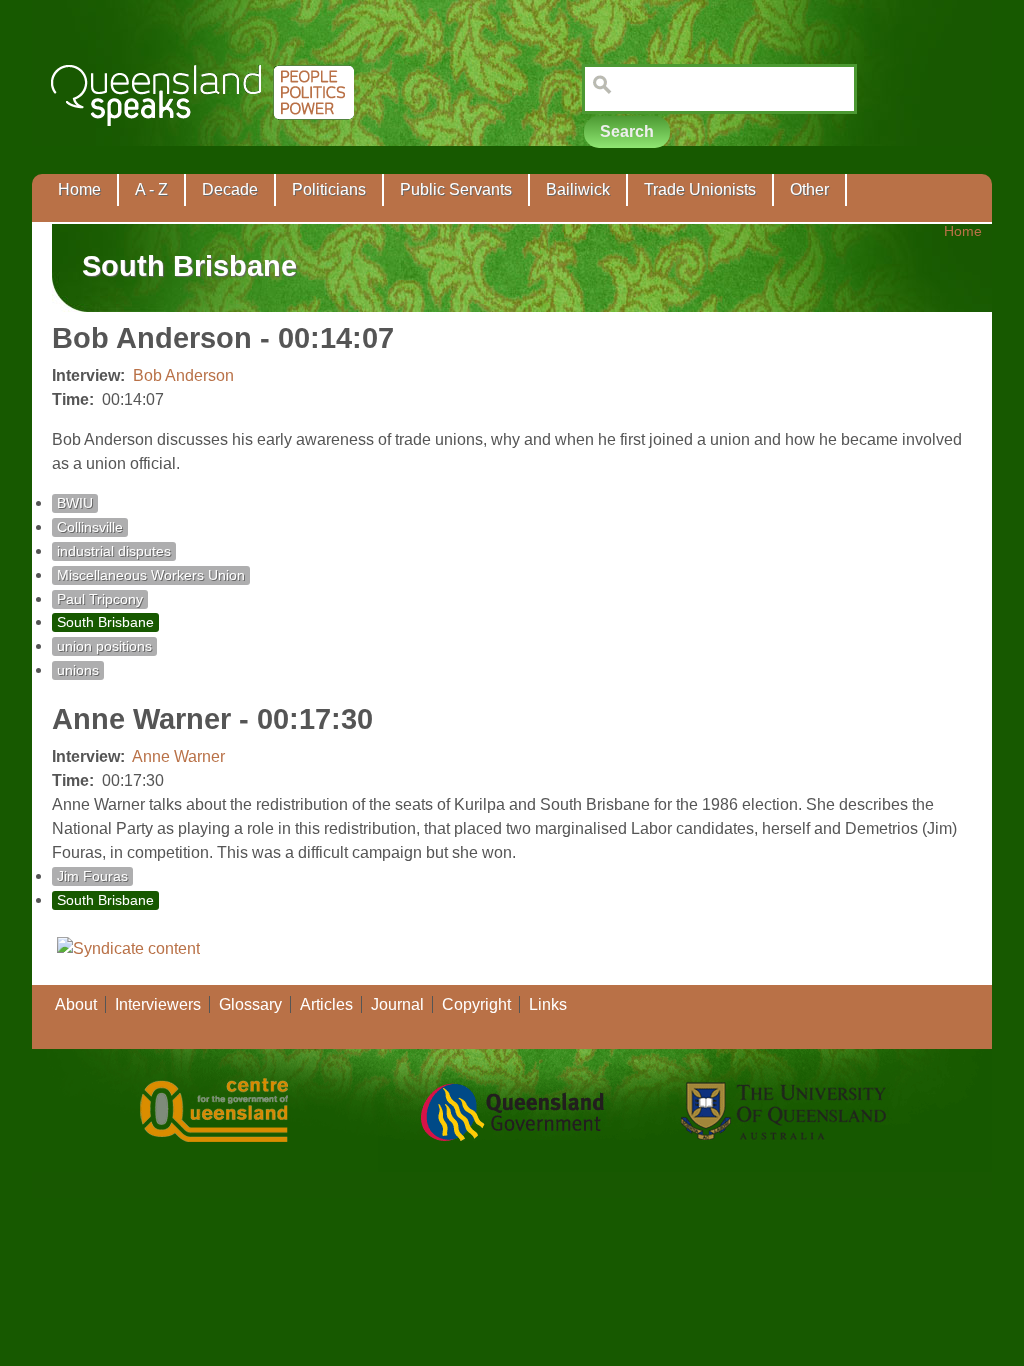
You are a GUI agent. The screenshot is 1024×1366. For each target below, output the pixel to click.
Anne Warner (178, 756)
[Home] (206, 140)
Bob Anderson (183, 375)
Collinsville (90, 527)
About (76, 1004)
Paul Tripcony (100, 599)
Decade (230, 189)
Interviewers (158, 1004)
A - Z (151, 189)
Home (79, 189)
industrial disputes (114, 551)
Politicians (329, 189)
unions (78, 670)
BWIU (75, 503)
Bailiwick (578, 189)
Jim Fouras (92, 876)
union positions (104, 646)
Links (548, 1004)
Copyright (476, 1004)
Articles (326, 1004)
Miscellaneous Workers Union (151, 575)
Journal (397, 1004)
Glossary (250, 1004)
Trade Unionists (700, 189)
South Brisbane (105, 622)
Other (809, 189)
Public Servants (456, 189)
